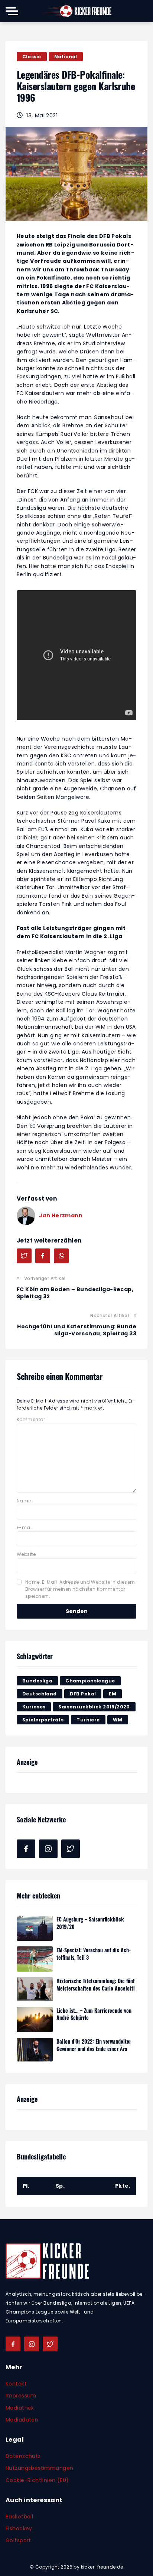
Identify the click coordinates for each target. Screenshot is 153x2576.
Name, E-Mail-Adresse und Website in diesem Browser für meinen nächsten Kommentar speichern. (80, 1589)
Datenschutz (23, 2456)
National (66, 57)
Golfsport (18, 2540)
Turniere (88, 1720)
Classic (32, 57)
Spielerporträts (43, 1720)
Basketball (19, 2517)
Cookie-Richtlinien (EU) (37, 2480)
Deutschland (40, 1694)
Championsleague (90, 1681)
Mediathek (20, 2408)
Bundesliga (37, 1681)
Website (26, 1554)
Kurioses (34, 1707)
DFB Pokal (83, 1694)
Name (24, 1501)
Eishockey (19, 2528)
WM (118, 1720)
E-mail (25, 1527)
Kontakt (16, 2384)
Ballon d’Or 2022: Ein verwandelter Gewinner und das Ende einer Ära (94, 2045)
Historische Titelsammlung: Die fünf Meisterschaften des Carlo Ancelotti (96, 1984)
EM (113, 1694)
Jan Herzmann (61, 1215)
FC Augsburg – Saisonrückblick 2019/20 (90, 1923)
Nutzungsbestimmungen (39, 2468)
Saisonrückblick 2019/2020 (94, 1707)
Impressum (21, 2396)
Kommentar (31, 1419)
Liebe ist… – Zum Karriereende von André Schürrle (94, 2014)
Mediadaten (22, 2420)
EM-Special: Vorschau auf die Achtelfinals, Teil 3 (94, 1954)
